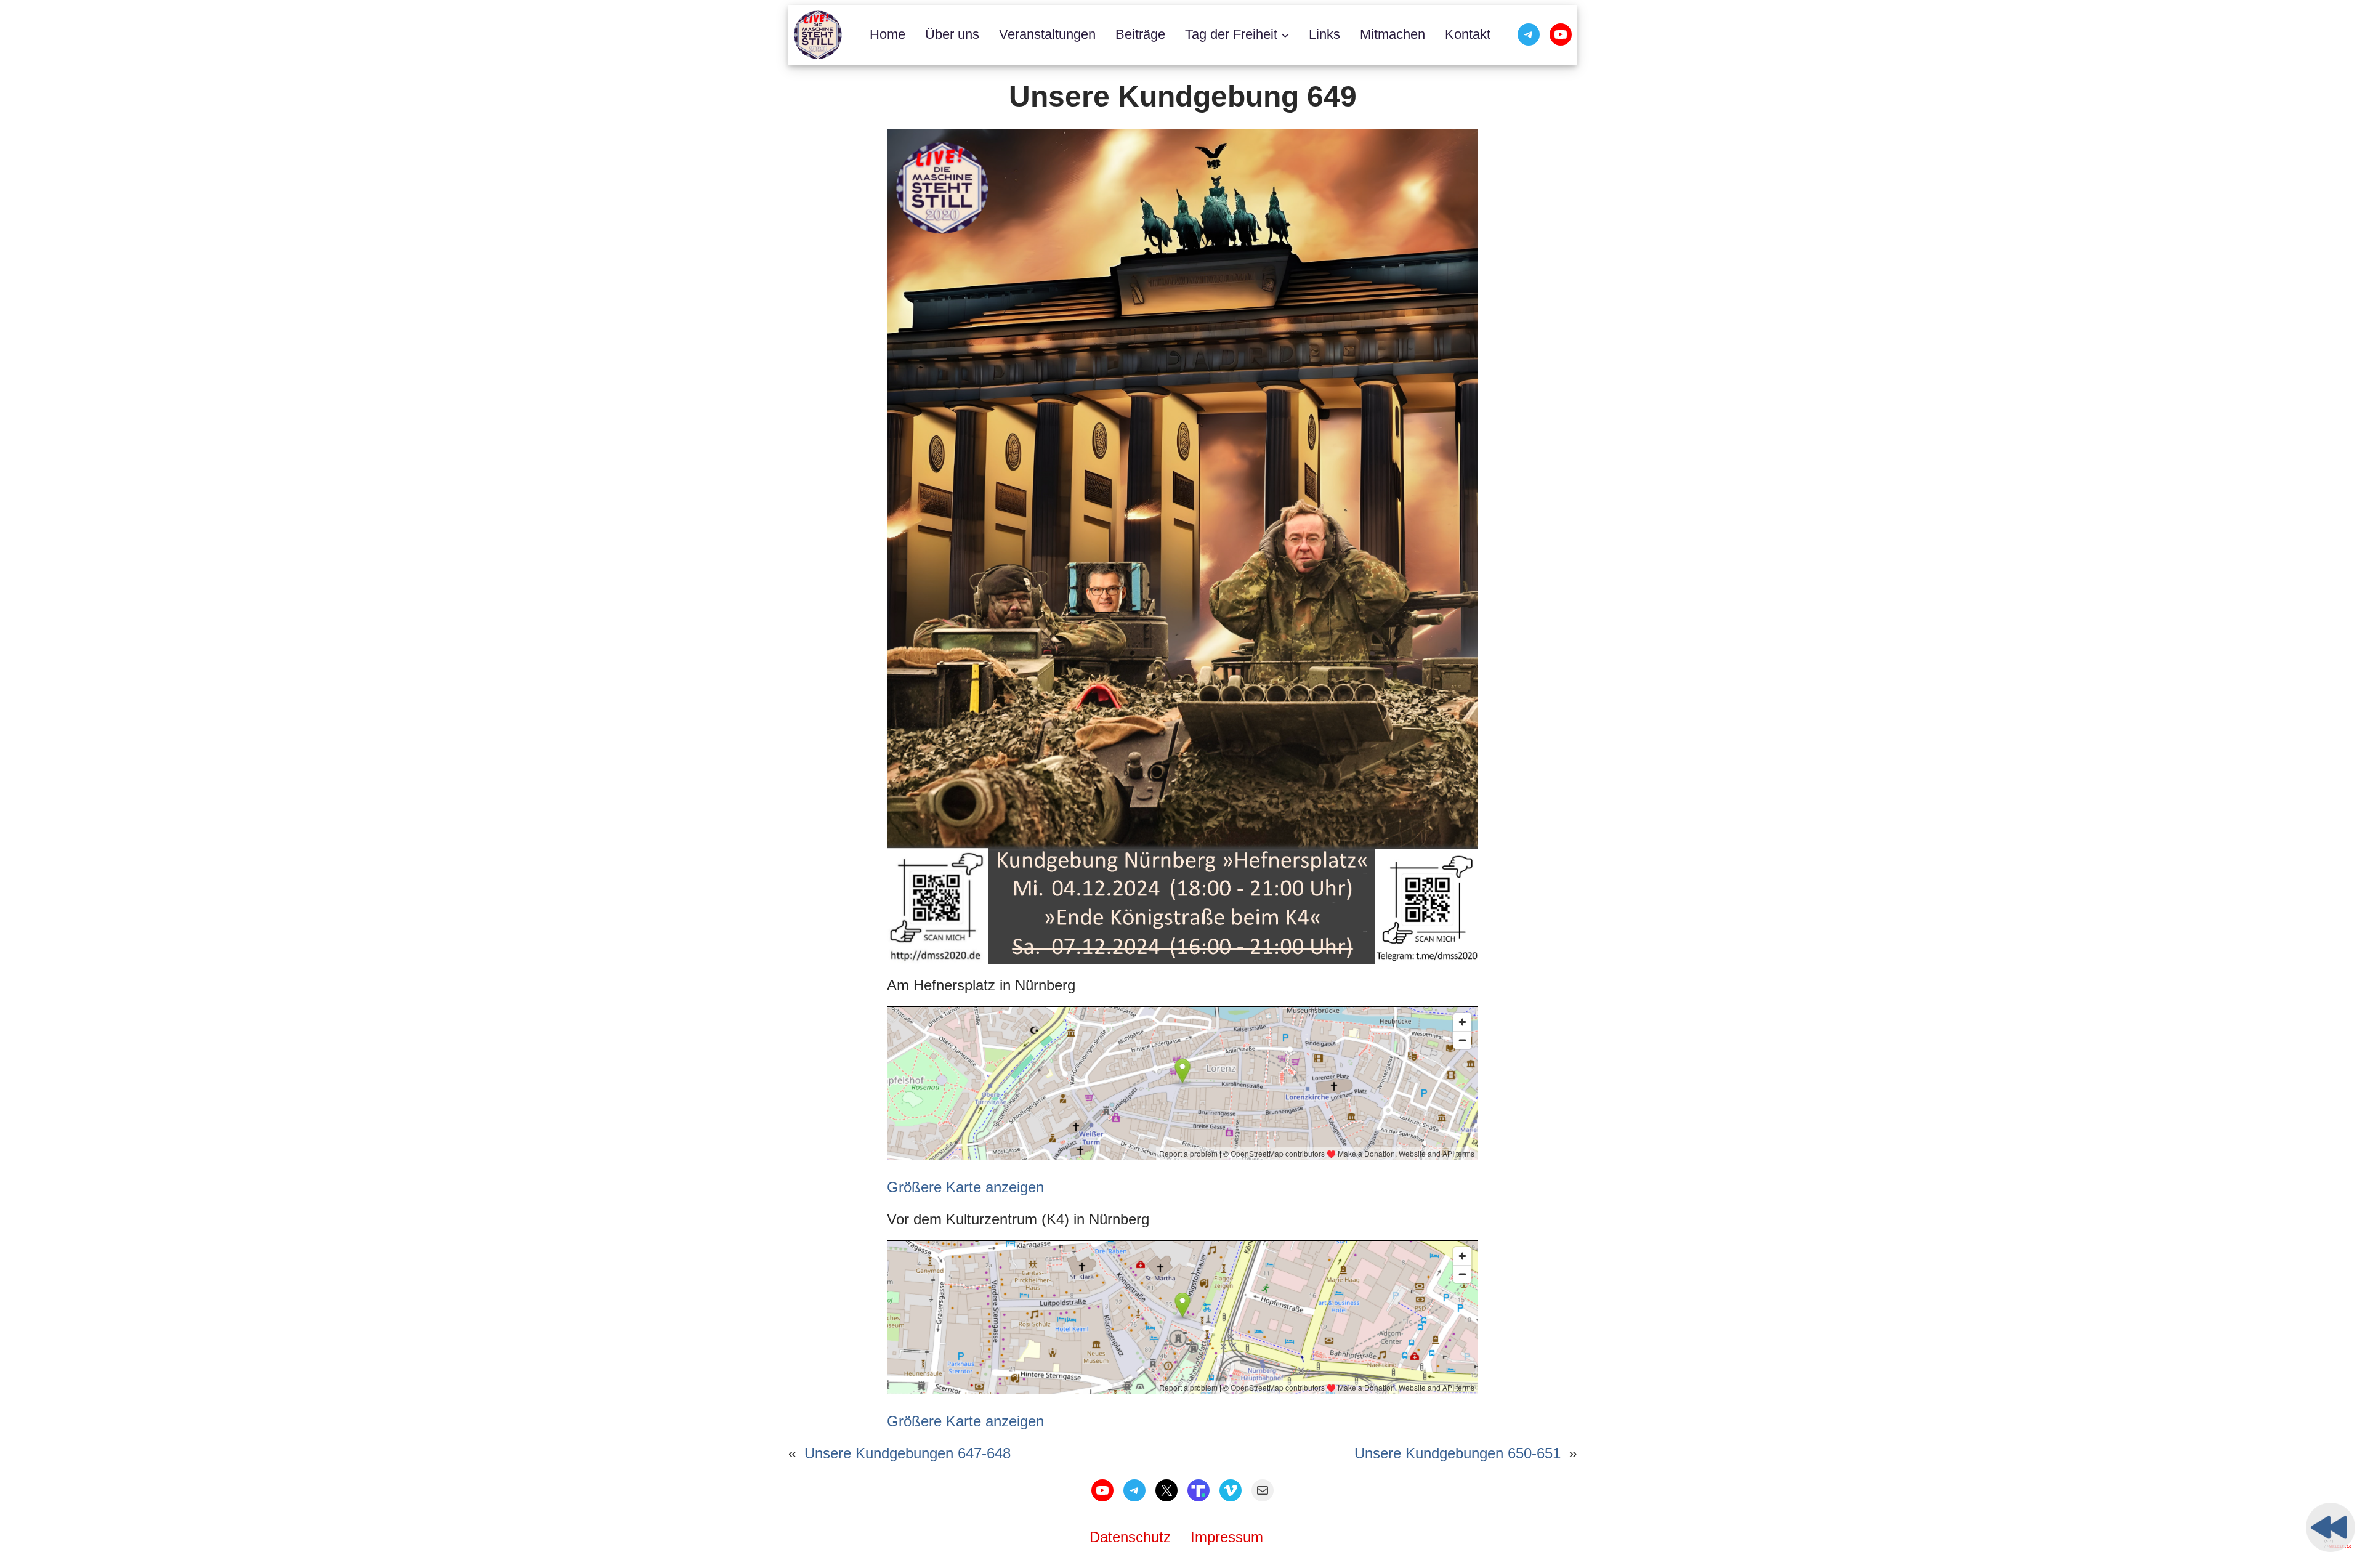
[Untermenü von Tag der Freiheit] (1285, 35)
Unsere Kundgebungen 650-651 (1457, 1453)
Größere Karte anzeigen (965, 1187)
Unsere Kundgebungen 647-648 (908, 1453)
